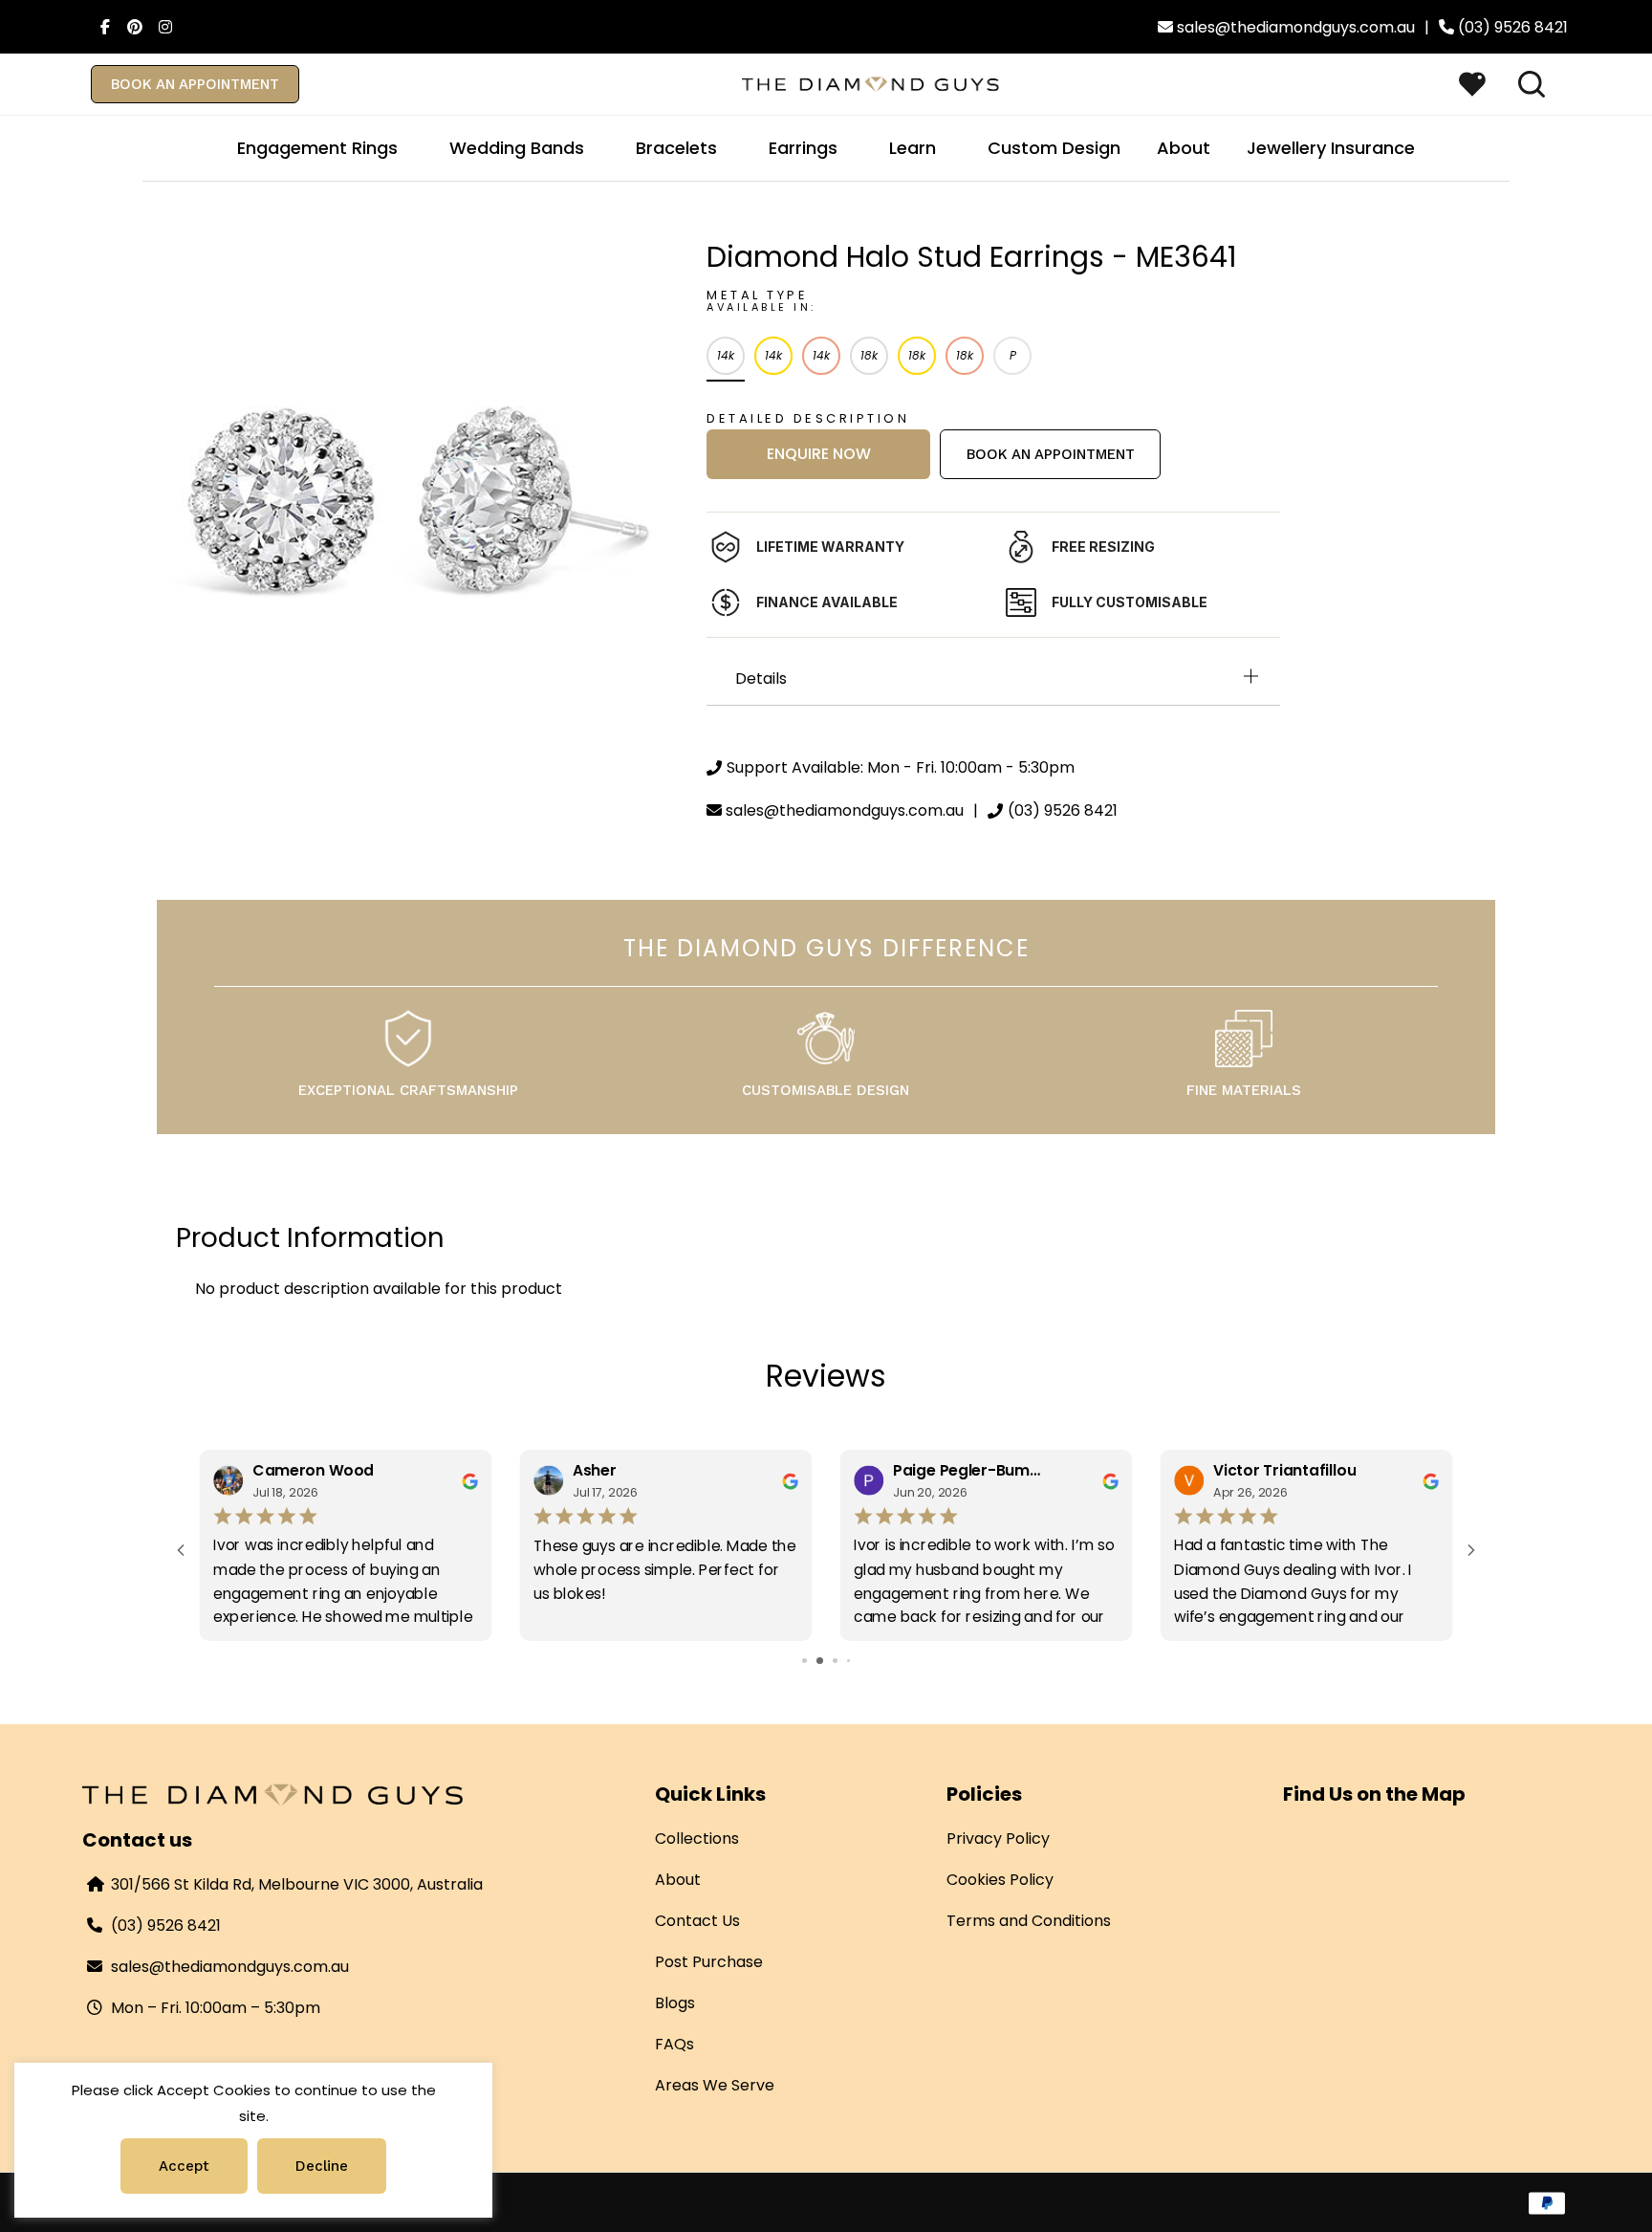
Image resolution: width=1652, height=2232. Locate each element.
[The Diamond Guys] (871, 83)
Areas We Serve (715, 2085)
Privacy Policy (998, 1838)
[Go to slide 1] (798, 1661)
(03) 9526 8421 (166, 1926)
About (678, 1880)
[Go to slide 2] (811, 1661)
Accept (184, 2166)
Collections (697, 1838)
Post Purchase (709, 1962)
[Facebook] (99, 27)
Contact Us (697, 1921)
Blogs (675, 2003)
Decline (322, 2166)
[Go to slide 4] (842, 1661)
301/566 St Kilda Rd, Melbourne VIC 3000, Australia (297, 1884)
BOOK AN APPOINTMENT (195, 84)
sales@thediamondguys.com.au (230, 1967)
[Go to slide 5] (855, 1661)
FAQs (674, 2044)
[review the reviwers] (470, 1481)
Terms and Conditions (1029, 1921)
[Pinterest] (130, 27)
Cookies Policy (1000, 1880)
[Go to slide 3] (826, 1661)
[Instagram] (161, 27)
